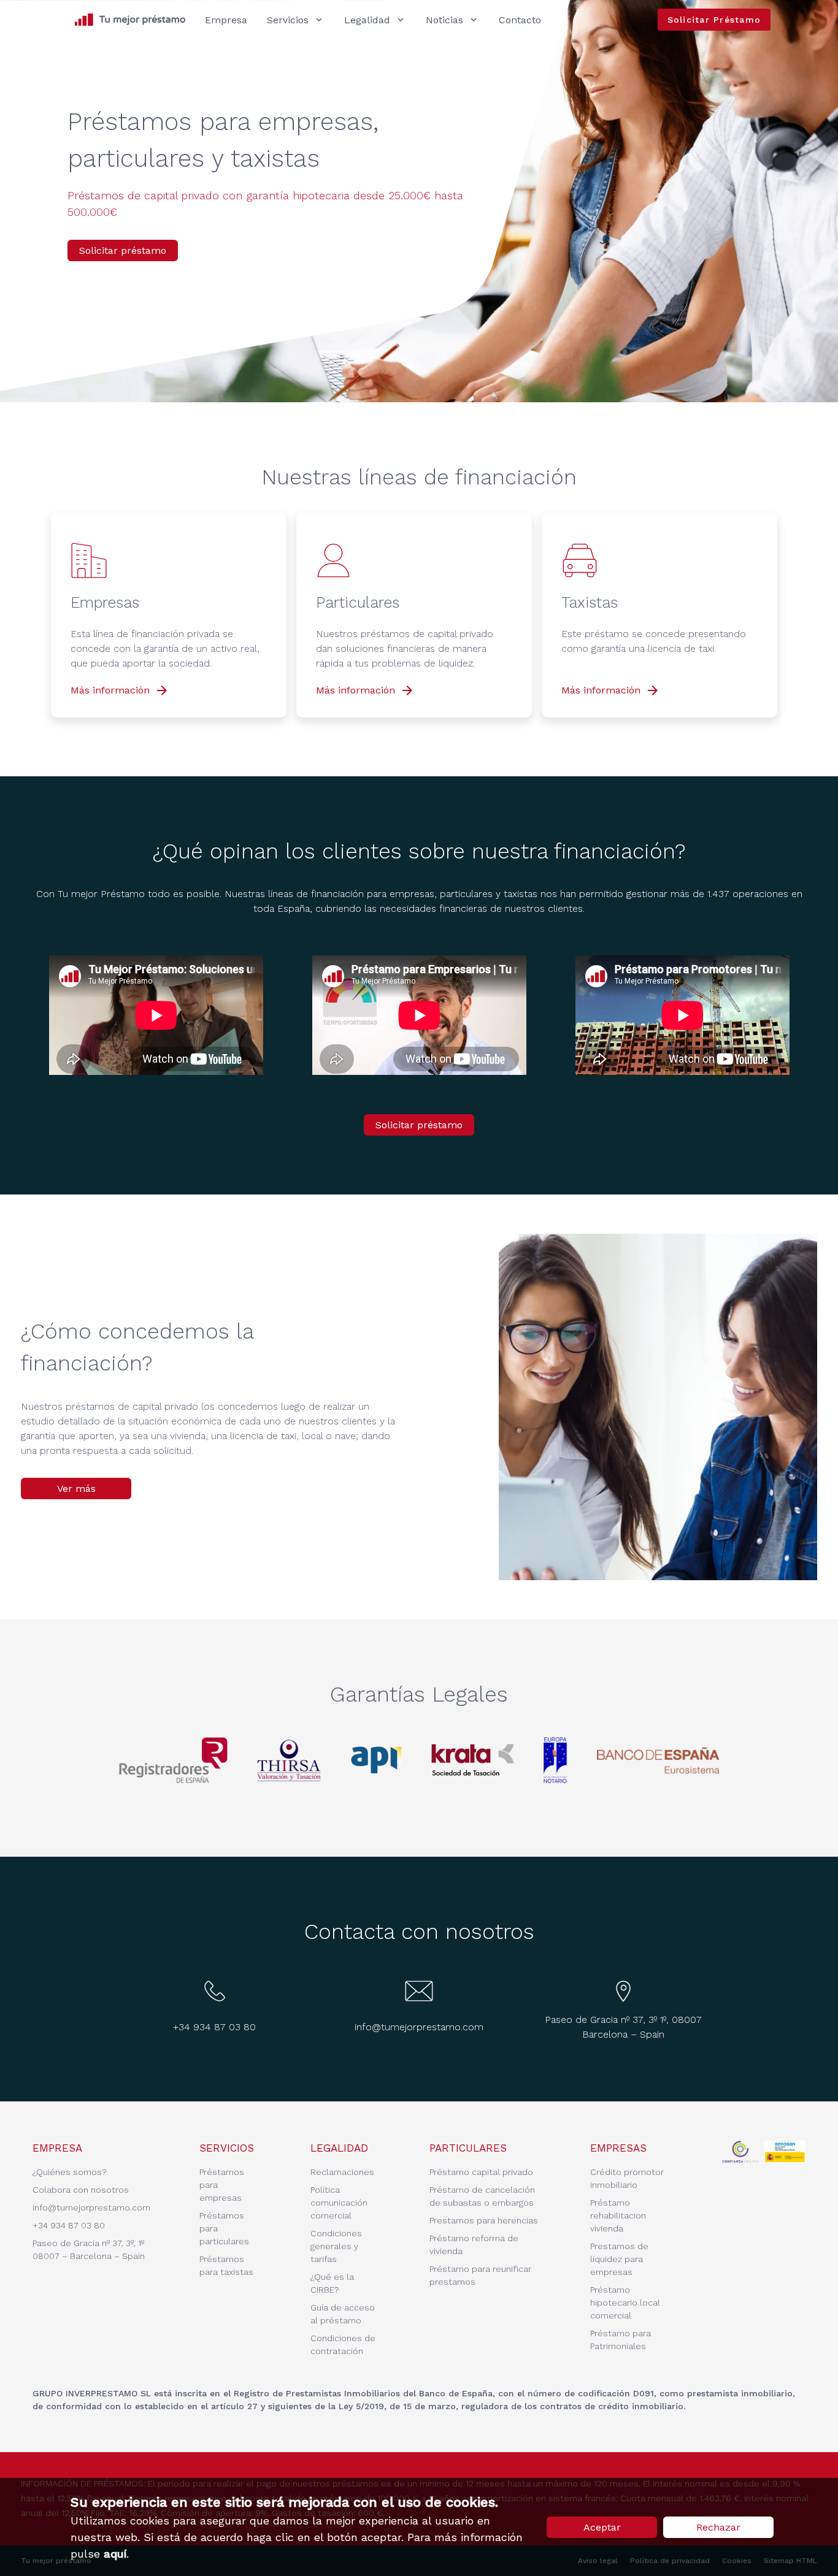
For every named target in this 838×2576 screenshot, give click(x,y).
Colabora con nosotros (81, 2190)
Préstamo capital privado (481, 2172)
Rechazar (718, 2527)
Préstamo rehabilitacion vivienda (618, 2215)
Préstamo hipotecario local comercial (625, 2303)
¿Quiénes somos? (70, 2172)
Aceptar (602, 2527)
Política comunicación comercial (339, 2203)
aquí (115, 2554)
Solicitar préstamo (123, 250)
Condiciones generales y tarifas (336, 2246)
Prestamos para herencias (484, 2220)
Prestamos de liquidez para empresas (619, 2259)
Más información (120, 690)
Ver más (76, 1489)
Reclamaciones (342, 2172)
